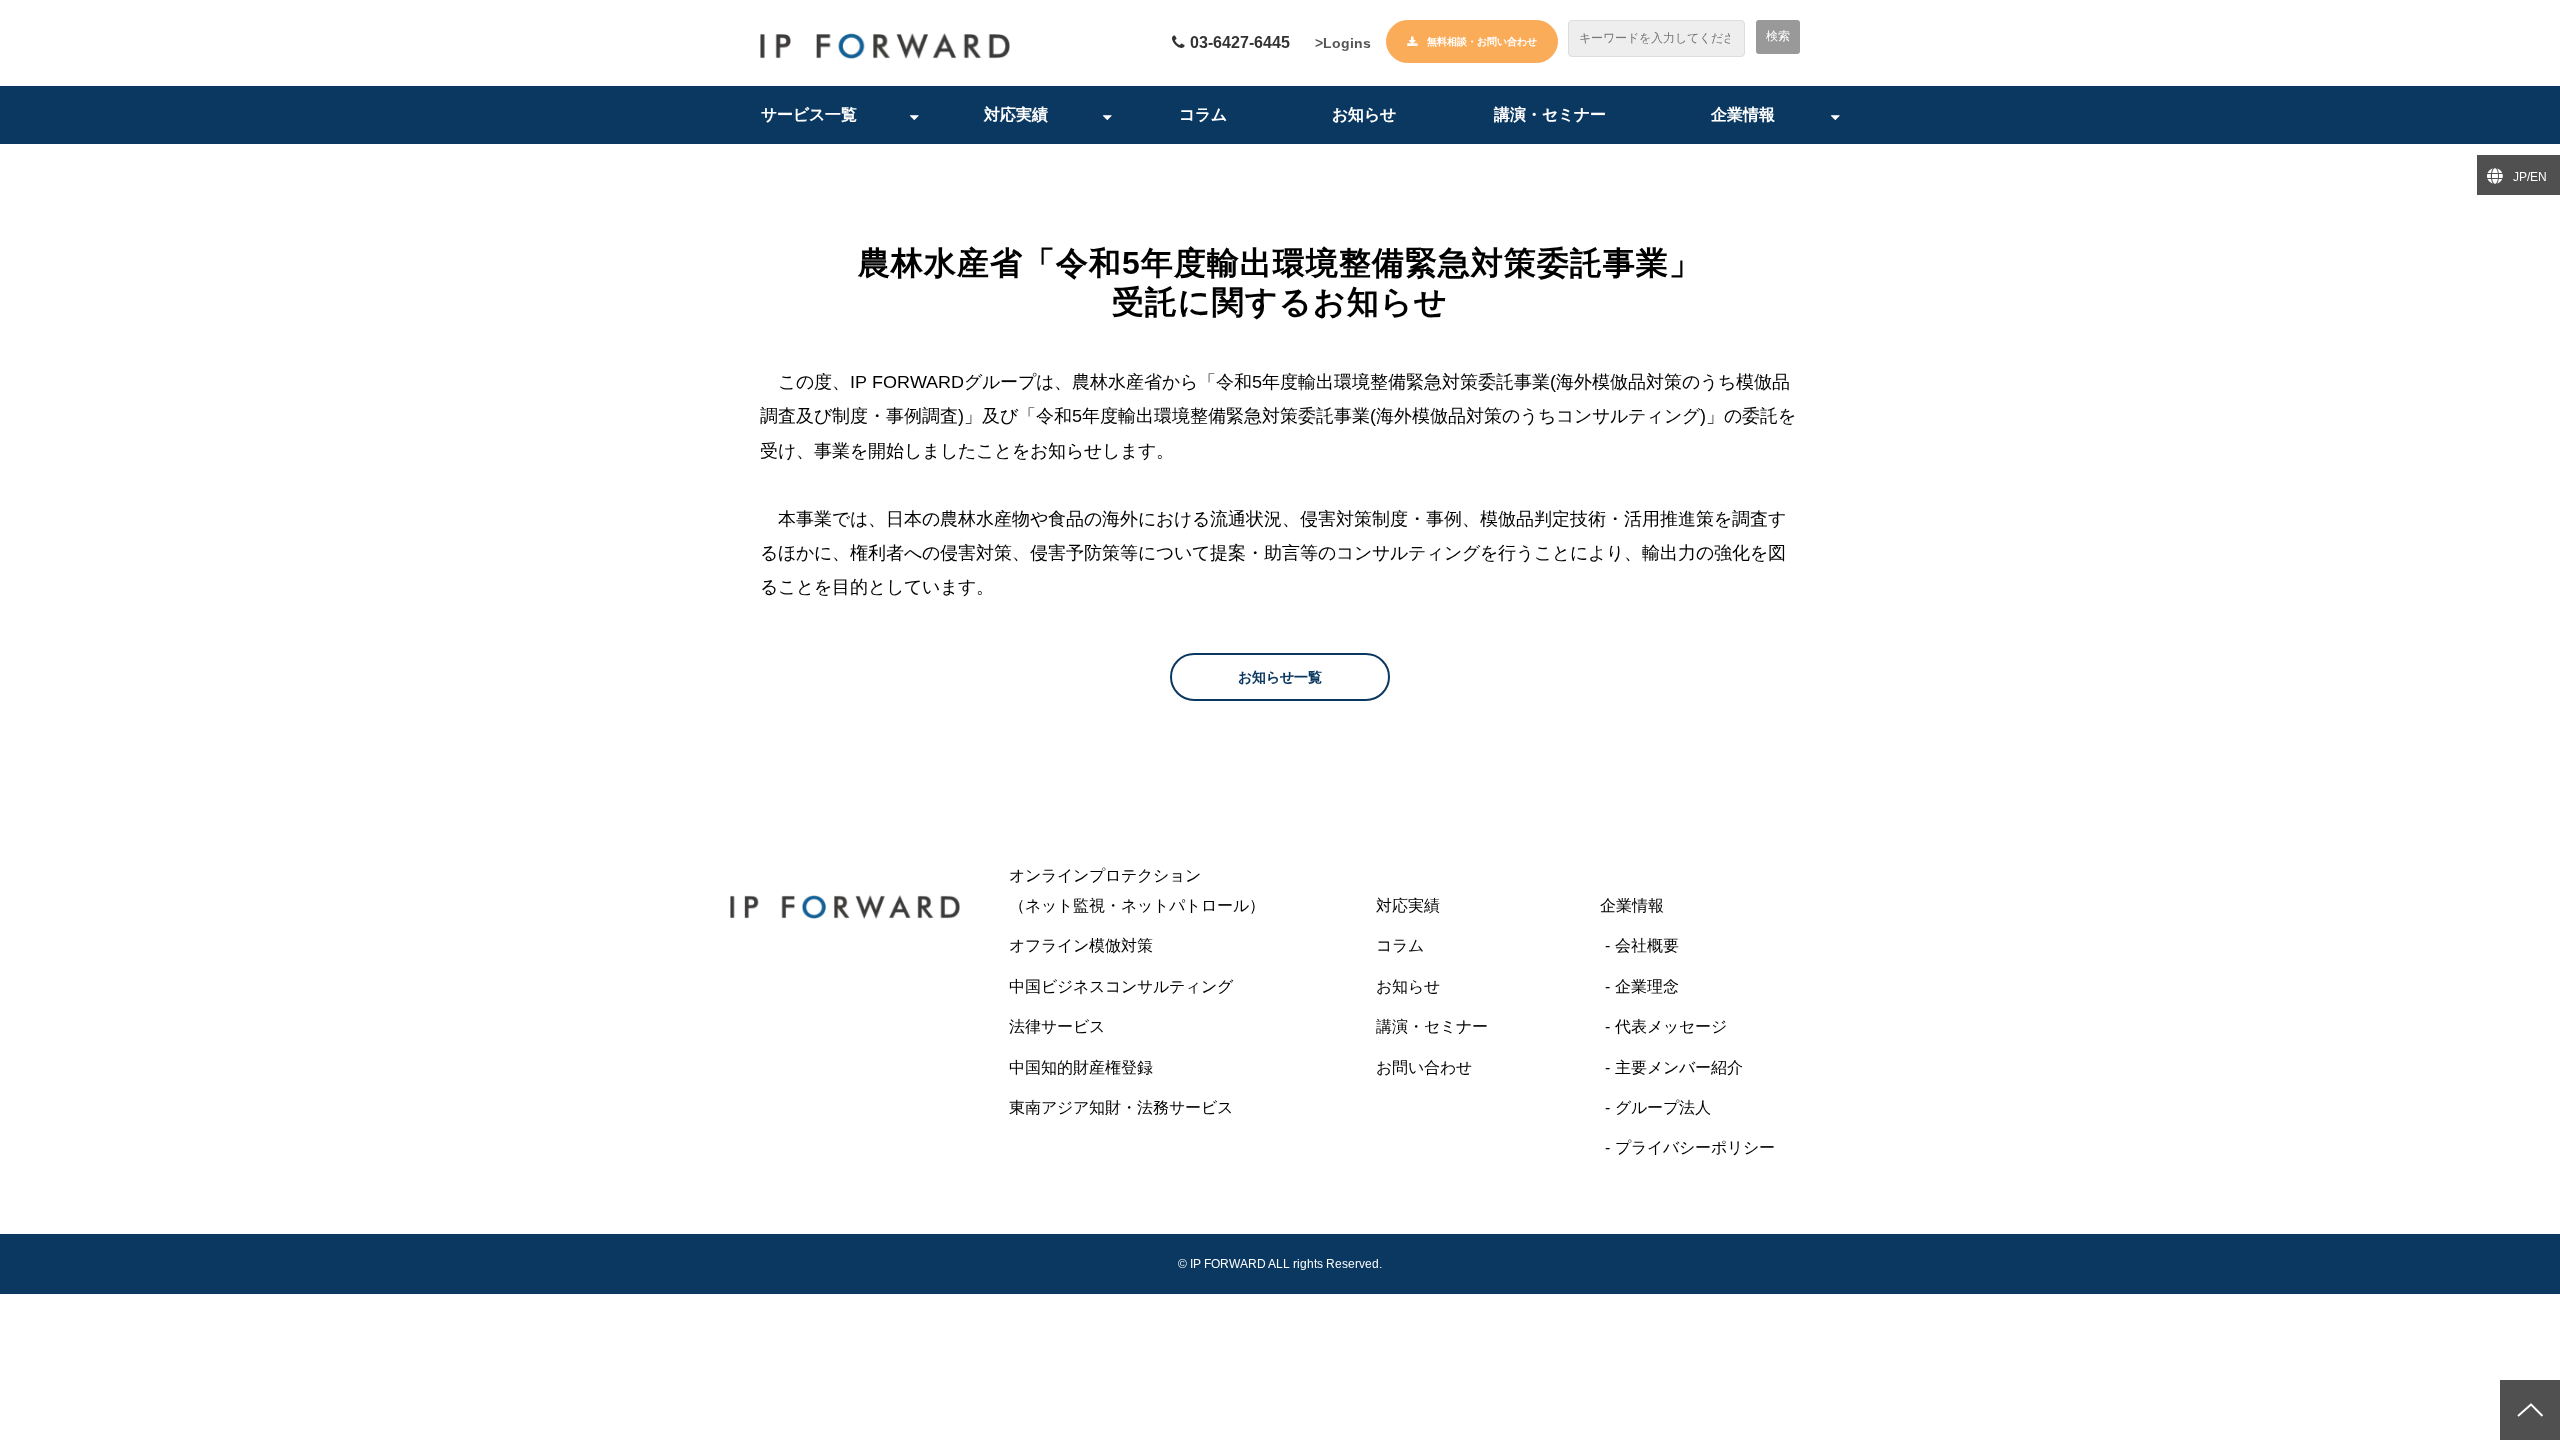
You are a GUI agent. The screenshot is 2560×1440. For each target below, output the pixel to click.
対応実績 (1016, 114)
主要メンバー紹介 (1679, 1067)
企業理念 (1647, 986)
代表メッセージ (1671, 1026)
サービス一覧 (809, 114)
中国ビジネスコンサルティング (1121, 986)
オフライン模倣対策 (1081, 945)
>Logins (1343, 43)
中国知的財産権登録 (1081, 1067)
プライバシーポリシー (1695, 1147)
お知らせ (1364, 114)
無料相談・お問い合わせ (1482, 41)
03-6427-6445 (1240, 42)
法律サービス (1057, 1026)
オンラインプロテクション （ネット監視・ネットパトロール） (1177, 890)
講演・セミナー (1550, 114)
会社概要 (1647, 945)
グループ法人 (1663, 1107)
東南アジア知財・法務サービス (1121, 1107)
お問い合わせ (1424, 1067)
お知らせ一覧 (1280, 677)
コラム (1203, 114)
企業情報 (1743, 114)
